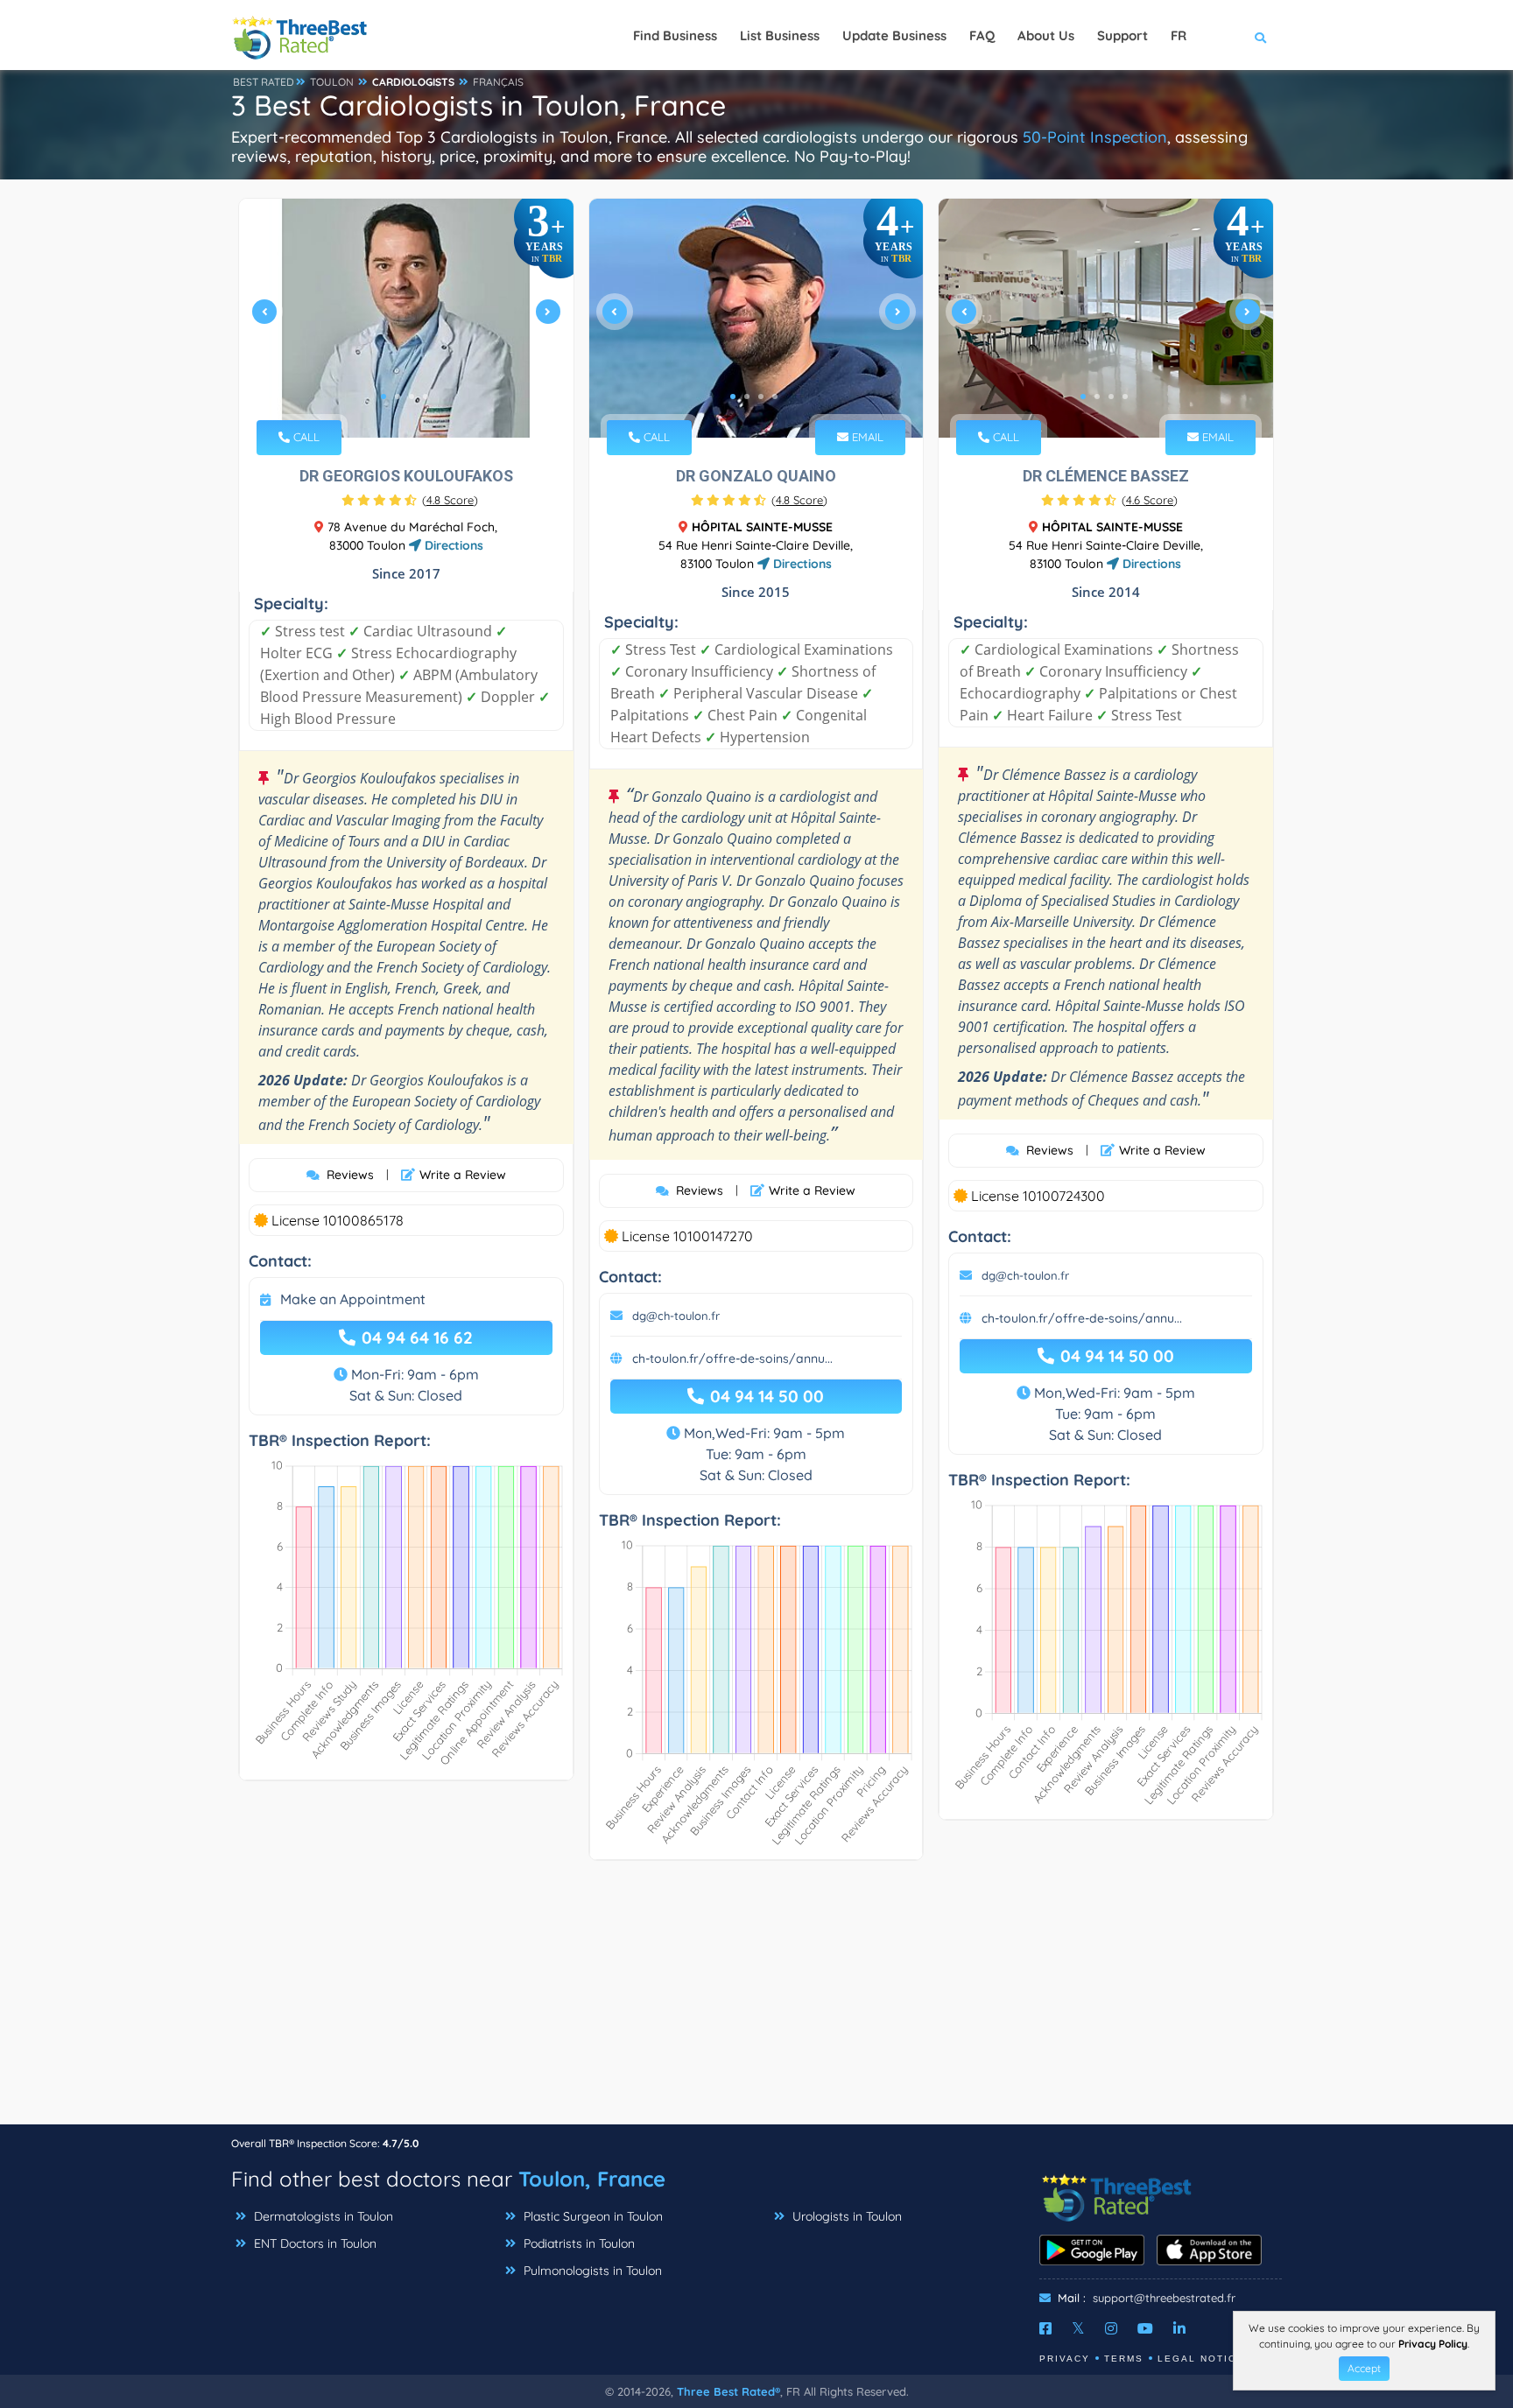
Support (1122, 35)
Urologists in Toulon (845, 2216)
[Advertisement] (756, 2001)
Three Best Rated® (728, 2391)
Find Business (675, 35)
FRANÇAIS (498, 82)
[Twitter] (1078, 2328)
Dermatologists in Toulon (322, 2216)
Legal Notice (1201, 2359)
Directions (452, 545)
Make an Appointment (353, 1299)
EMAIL (866, 437)
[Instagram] (1111, 2328)
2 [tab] (398, 397)
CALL (305, 437)
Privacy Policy (1433, 2344)
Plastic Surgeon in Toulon (591, 2216)
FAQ (982, 35)
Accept (1364, 2368)
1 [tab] (384, 397)
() (450, 500)
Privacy (1065, 2359)
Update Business (894, 35)
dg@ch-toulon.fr (676, 1316)
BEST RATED (264, 82)
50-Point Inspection (1095, 137)
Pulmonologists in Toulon (591, 2271)
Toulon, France (592, 2179)
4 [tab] (426, 397)
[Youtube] (1145, 2328)
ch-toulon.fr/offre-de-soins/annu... (732, 1358)
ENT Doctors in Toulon (313, 2243)
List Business (780, 35)
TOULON (332, 82)
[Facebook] (1045, 2328)
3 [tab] (412, 397)
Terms (1124, 2359)
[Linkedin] (1179, 2328)
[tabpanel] (406, 318)
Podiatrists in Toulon (577, 2243)
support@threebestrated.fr (1164, 2298)
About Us (1046, 35)
